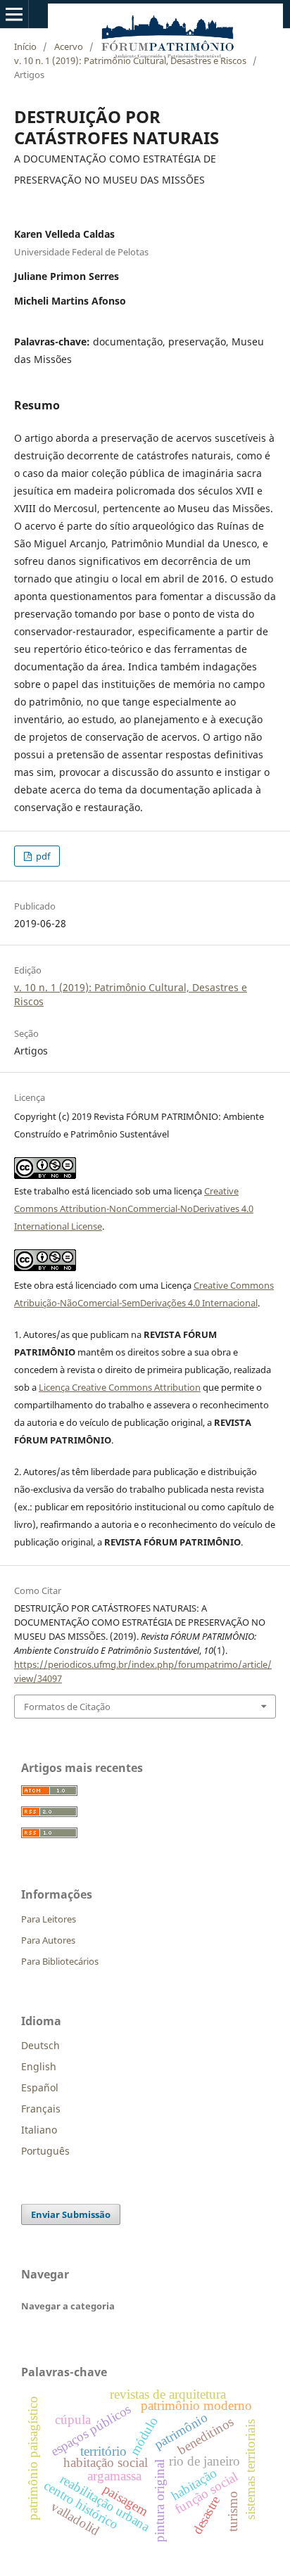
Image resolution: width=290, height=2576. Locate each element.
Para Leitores (49, 1919)
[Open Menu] (14, 14)
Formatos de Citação (67, 1707)
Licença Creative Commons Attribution (120, 1387)
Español (40, 2087)
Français (41, 2109)
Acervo (69, 46)
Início (25, 46)
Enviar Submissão (71, 2214)
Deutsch (40, 2045)
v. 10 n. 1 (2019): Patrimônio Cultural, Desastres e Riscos (130, 60)
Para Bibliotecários (60, 1961)
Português (45, 2151)
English (39, 2066)
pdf (42, 856)
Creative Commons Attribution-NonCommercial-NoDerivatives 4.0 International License (134, 1209)
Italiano (39, 2130)
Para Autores (48, 1940)
